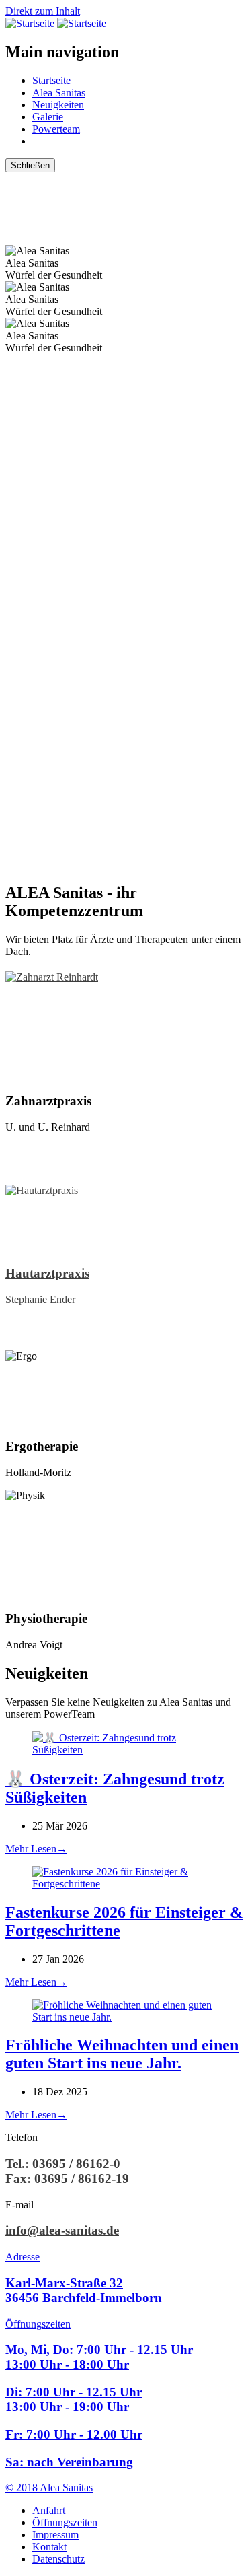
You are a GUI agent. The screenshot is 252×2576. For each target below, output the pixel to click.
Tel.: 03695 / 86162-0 (63, 2164)
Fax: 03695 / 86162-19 (67, 2179)
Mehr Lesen (36, 1849)
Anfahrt (49, 2510)
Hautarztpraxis (47, 1273)
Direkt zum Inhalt (43, 11)
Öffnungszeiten (65, 2522)
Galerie (48, 117)
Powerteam (56, 129)
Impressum (55, 2535)
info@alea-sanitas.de (62, 2230)
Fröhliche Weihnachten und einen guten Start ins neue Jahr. (122, 2054)
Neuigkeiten (58, 105)
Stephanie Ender (40, 1299)
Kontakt (49, 2547)
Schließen (30, 165)
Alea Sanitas (59, 93)
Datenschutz (58, 2559)
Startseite (51, 80)
